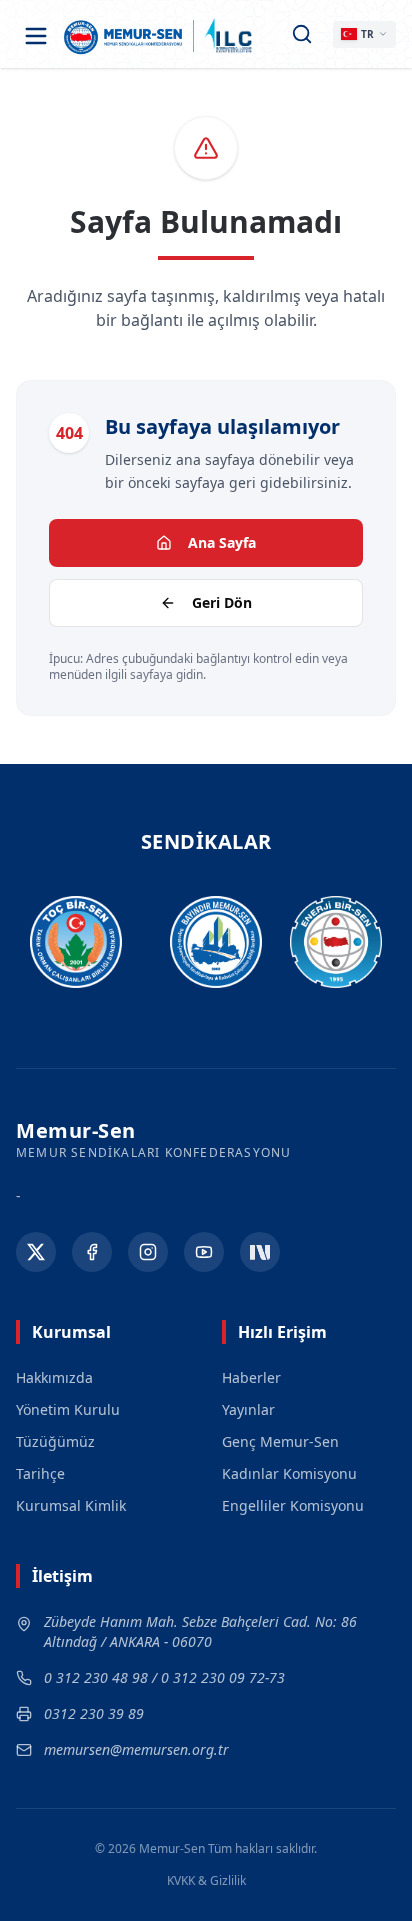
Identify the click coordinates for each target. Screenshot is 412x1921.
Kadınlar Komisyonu (289, 1473)
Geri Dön (222, 602)
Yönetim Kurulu (68, 1409)
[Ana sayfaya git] (123, 36)
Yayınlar (248, 1409)
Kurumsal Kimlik (71, 1505)
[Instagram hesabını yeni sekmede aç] (148, 1252)
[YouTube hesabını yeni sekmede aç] (204, 1252)
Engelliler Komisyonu (293, 1505)
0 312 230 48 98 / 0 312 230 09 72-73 (164, 1677)
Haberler (251, 1377)
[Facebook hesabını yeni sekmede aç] (92, 1252)
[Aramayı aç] (302, 34)
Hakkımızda (54, 1377)
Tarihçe (40, 1473)
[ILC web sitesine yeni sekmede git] (228, 36)
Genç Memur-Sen (280, 1441)
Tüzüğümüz (55, 1441)
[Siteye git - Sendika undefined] (67, 942)
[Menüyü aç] (36, 36)
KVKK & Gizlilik (206, 1881)
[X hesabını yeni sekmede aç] (36, 1252)
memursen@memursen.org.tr (136, 1749)
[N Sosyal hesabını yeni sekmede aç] (260, 1252)
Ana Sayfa (222, 542)
